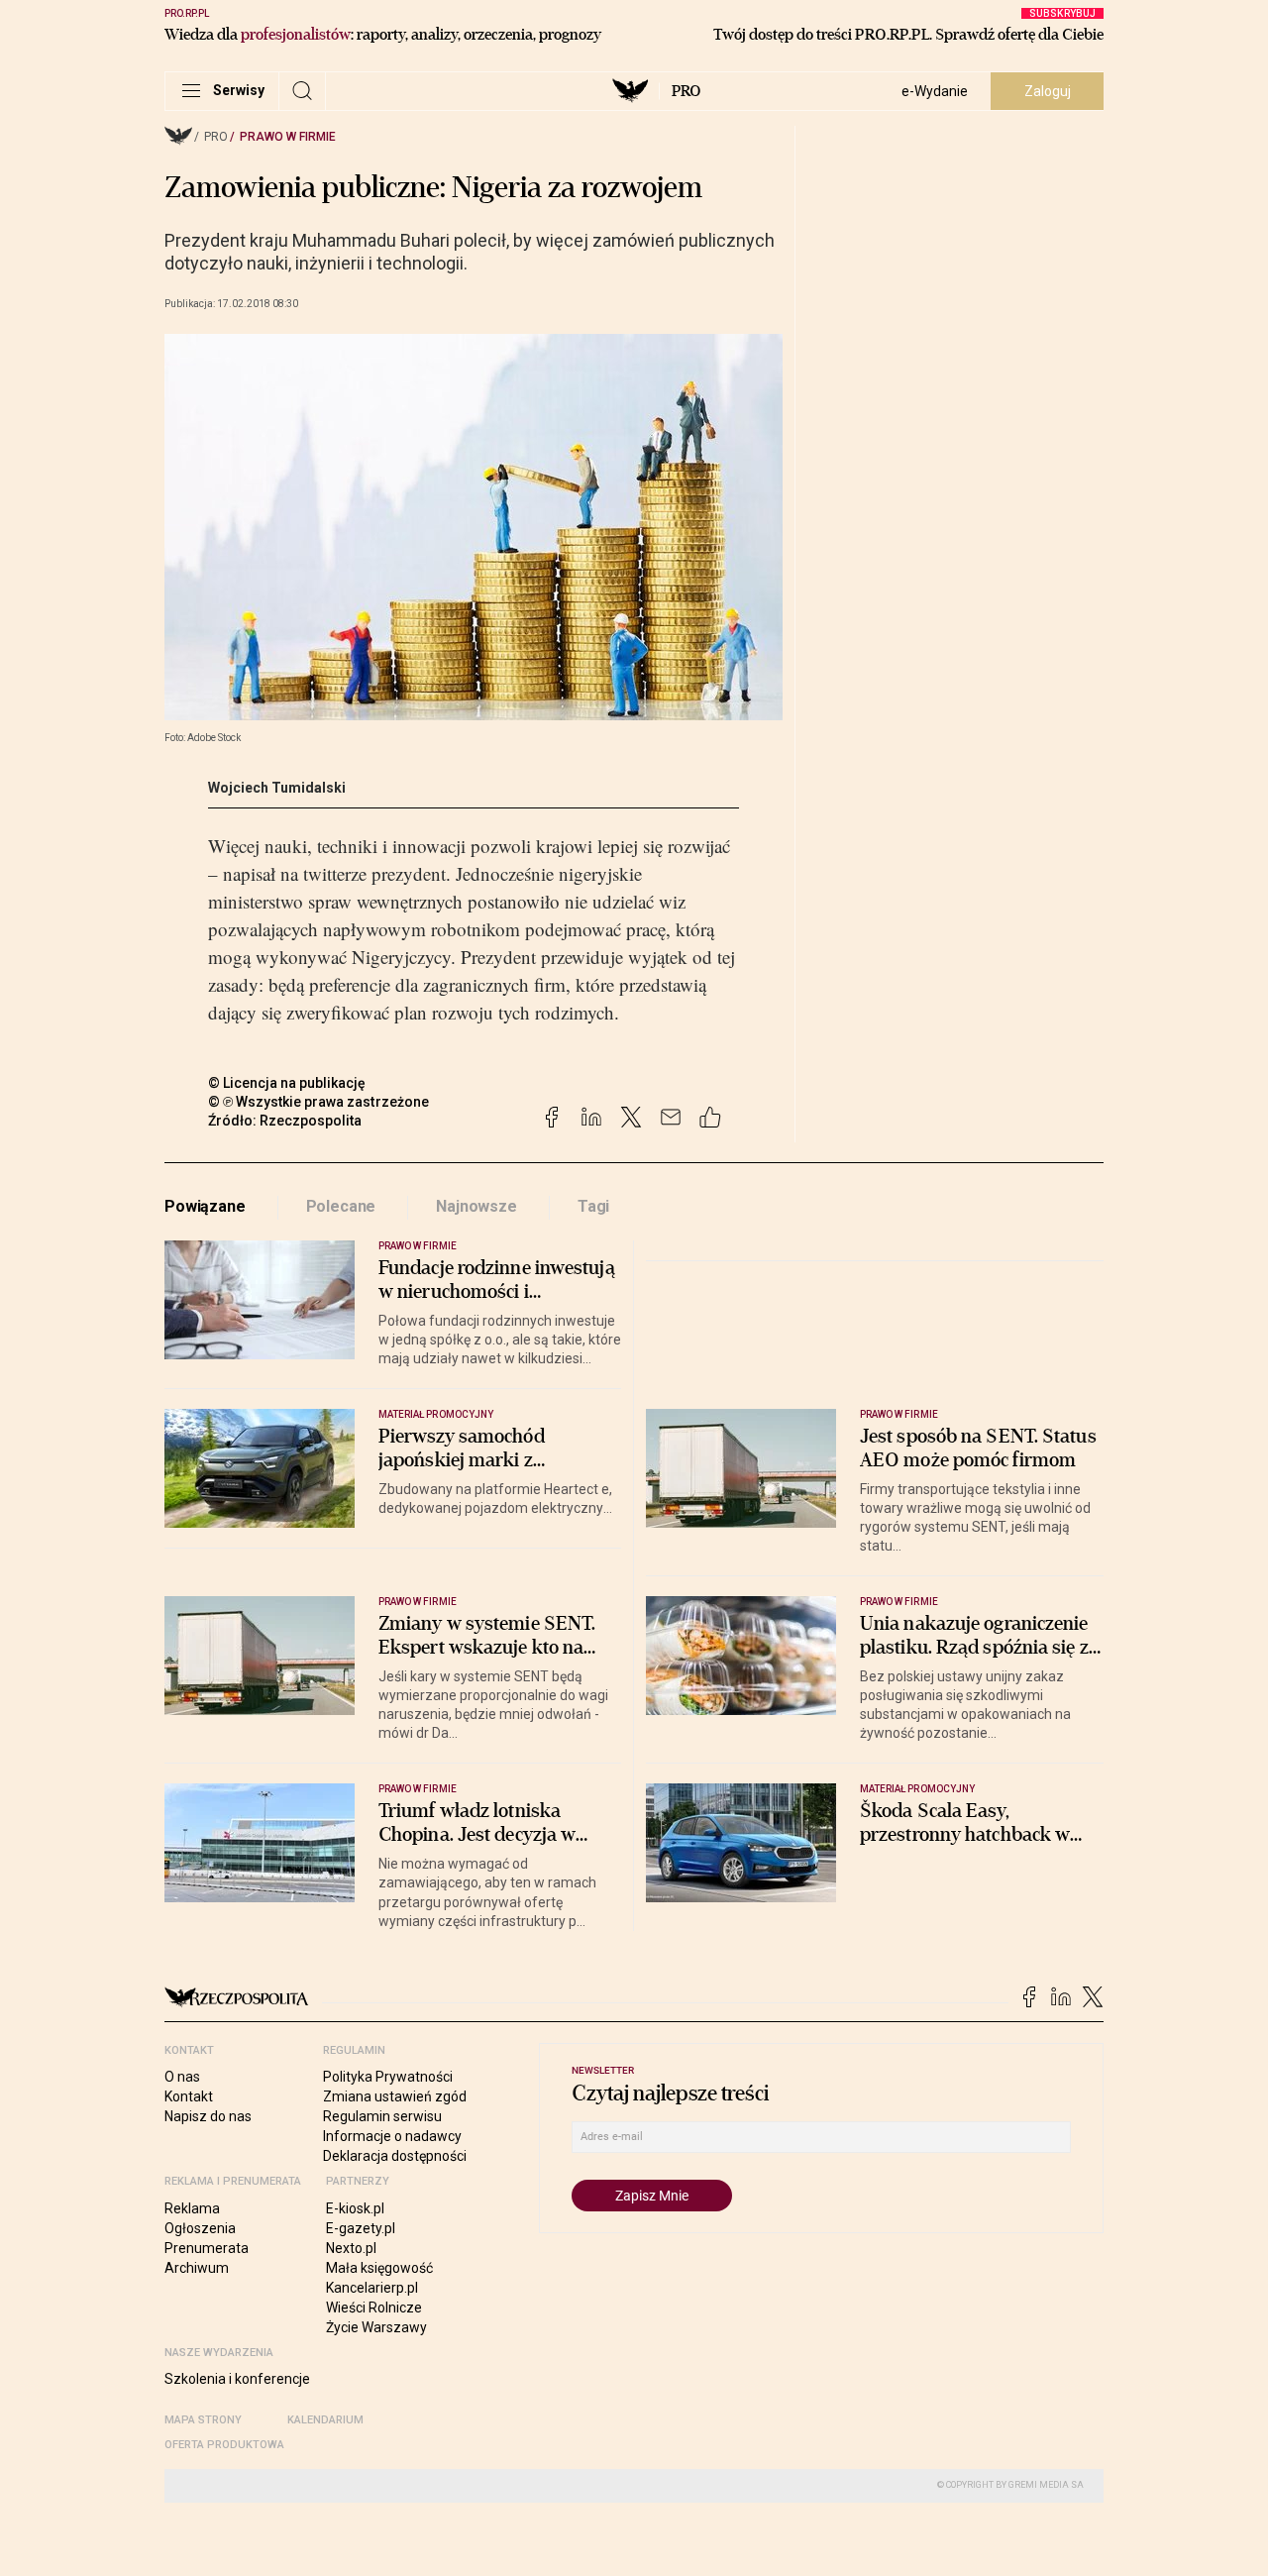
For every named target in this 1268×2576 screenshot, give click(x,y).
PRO (686, 91)
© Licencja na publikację (287, 1083)
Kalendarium (325, 2420)
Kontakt (189, 2096)
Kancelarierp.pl (372, 2288)
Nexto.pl (351, 2248)
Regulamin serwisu (382, 2116)
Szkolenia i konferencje (237, 2379)
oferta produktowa (224, 2445)
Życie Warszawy (376, 2327)
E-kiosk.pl (355, 2208)
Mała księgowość (379, 2268)
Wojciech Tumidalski (277, 788)
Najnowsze (476, 1206)
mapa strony (203, 2420)
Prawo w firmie (288, 137)
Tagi (593, 1206)
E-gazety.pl (361, 2228)
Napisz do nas (208, 2116)
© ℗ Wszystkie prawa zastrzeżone (318, 1102)
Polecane (341, 1206)
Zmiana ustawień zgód (395, 2096)
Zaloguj (1048, 91)
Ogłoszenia (200, 2228)
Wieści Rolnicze (374, 2308)
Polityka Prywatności (388, 2077)
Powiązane (205, 1206)
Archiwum (197, 2268)
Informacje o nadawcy (392, 2136)
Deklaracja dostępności (395, 2156)
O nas (182, 2077)
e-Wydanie (935, 91)
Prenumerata (207, 2248)
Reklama (192, 2208)
